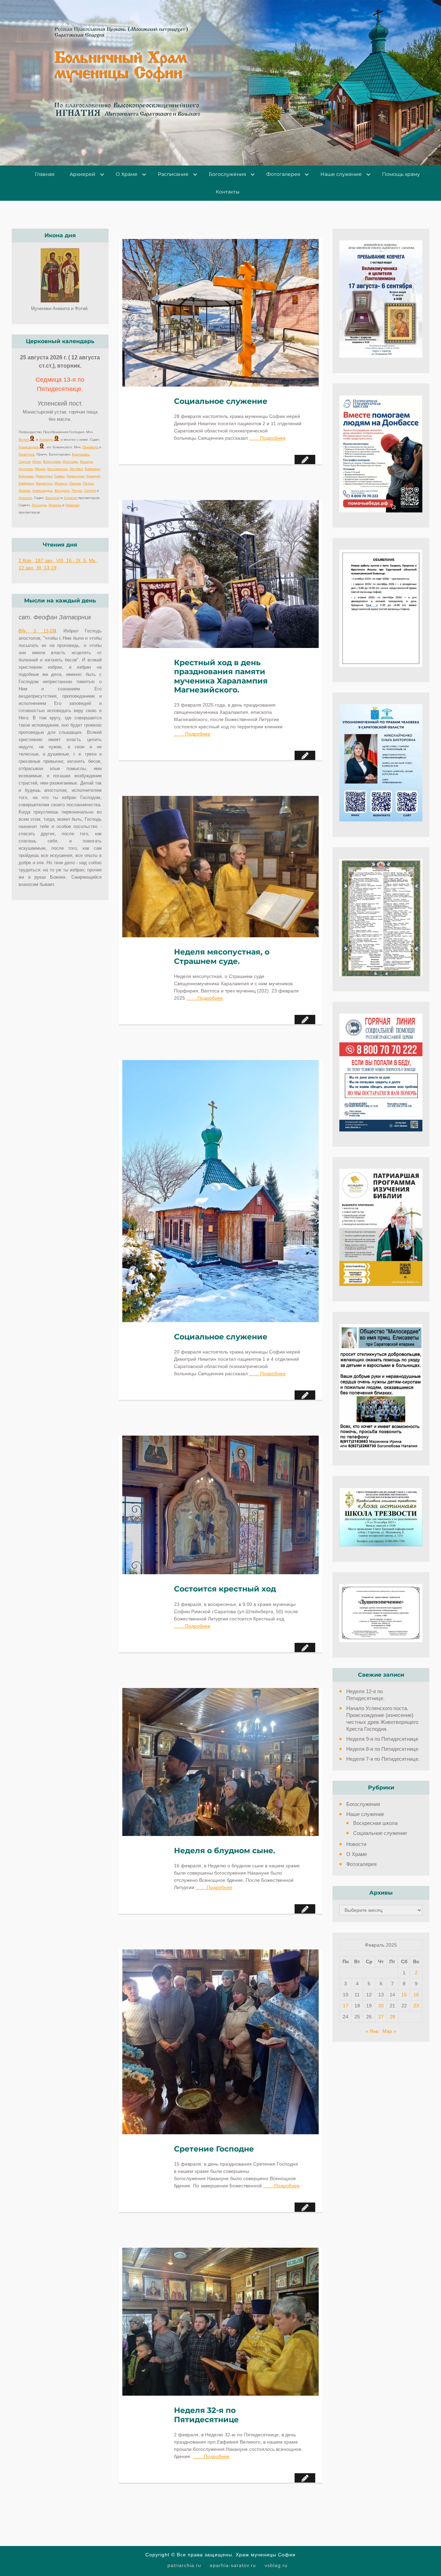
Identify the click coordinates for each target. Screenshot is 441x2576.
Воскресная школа (375, 1823)
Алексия (25, 498)
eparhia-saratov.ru (233, 2565)
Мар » (389, 2031)
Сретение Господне (214, 2149)
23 (416, 2006)
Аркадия (93, 476)
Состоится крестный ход (225, 1589)
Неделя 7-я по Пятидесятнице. (383, 1759)
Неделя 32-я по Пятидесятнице (206, 2415)
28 (392, 2017)
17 (346, 2006)
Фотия (24, 440)
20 (381, 2006)
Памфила (90, 447)
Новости (356, 1844)
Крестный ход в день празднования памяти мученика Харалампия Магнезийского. (221, 676)
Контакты (228, 192)
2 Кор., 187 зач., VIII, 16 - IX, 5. (53, 560)
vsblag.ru (276, 2565)
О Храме (127, 174)
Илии (37, 462)
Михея (40, 469)
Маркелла (44, 483)
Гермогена (75, 476)
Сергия (24, 462)
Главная (45, 174)
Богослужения (227, 174)
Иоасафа (70, 462)
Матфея (76, 469)
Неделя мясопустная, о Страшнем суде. (222, 957)
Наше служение (341, 174)
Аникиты (46, 440)
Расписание (173, 174)
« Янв (372, 2031)
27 (381, 2017)
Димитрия (44, 476)
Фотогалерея (283, 174)
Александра (29, 447)
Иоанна (86, 462)
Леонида (39, 505)
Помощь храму (401, 174)
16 (416, 1995)
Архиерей (83, 174)
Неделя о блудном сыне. (225, 1851)
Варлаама (81, 454)
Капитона (27, 454)
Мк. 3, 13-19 (37, 631)
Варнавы (26, 476)
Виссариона (57, 469)
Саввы (59, 476)
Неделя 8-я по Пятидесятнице (382, 1749)
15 (404, 1995)
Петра (88, 483)
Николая (72, 505)
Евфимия (92, 469)
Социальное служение (221, 401)
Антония (26, 469)
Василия (53, 498)
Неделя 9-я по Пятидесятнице (382, 1739)
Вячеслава (52, 462)
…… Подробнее (267, 438)
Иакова (75, 483)
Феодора (62, 491)
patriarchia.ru (184, 2565)
